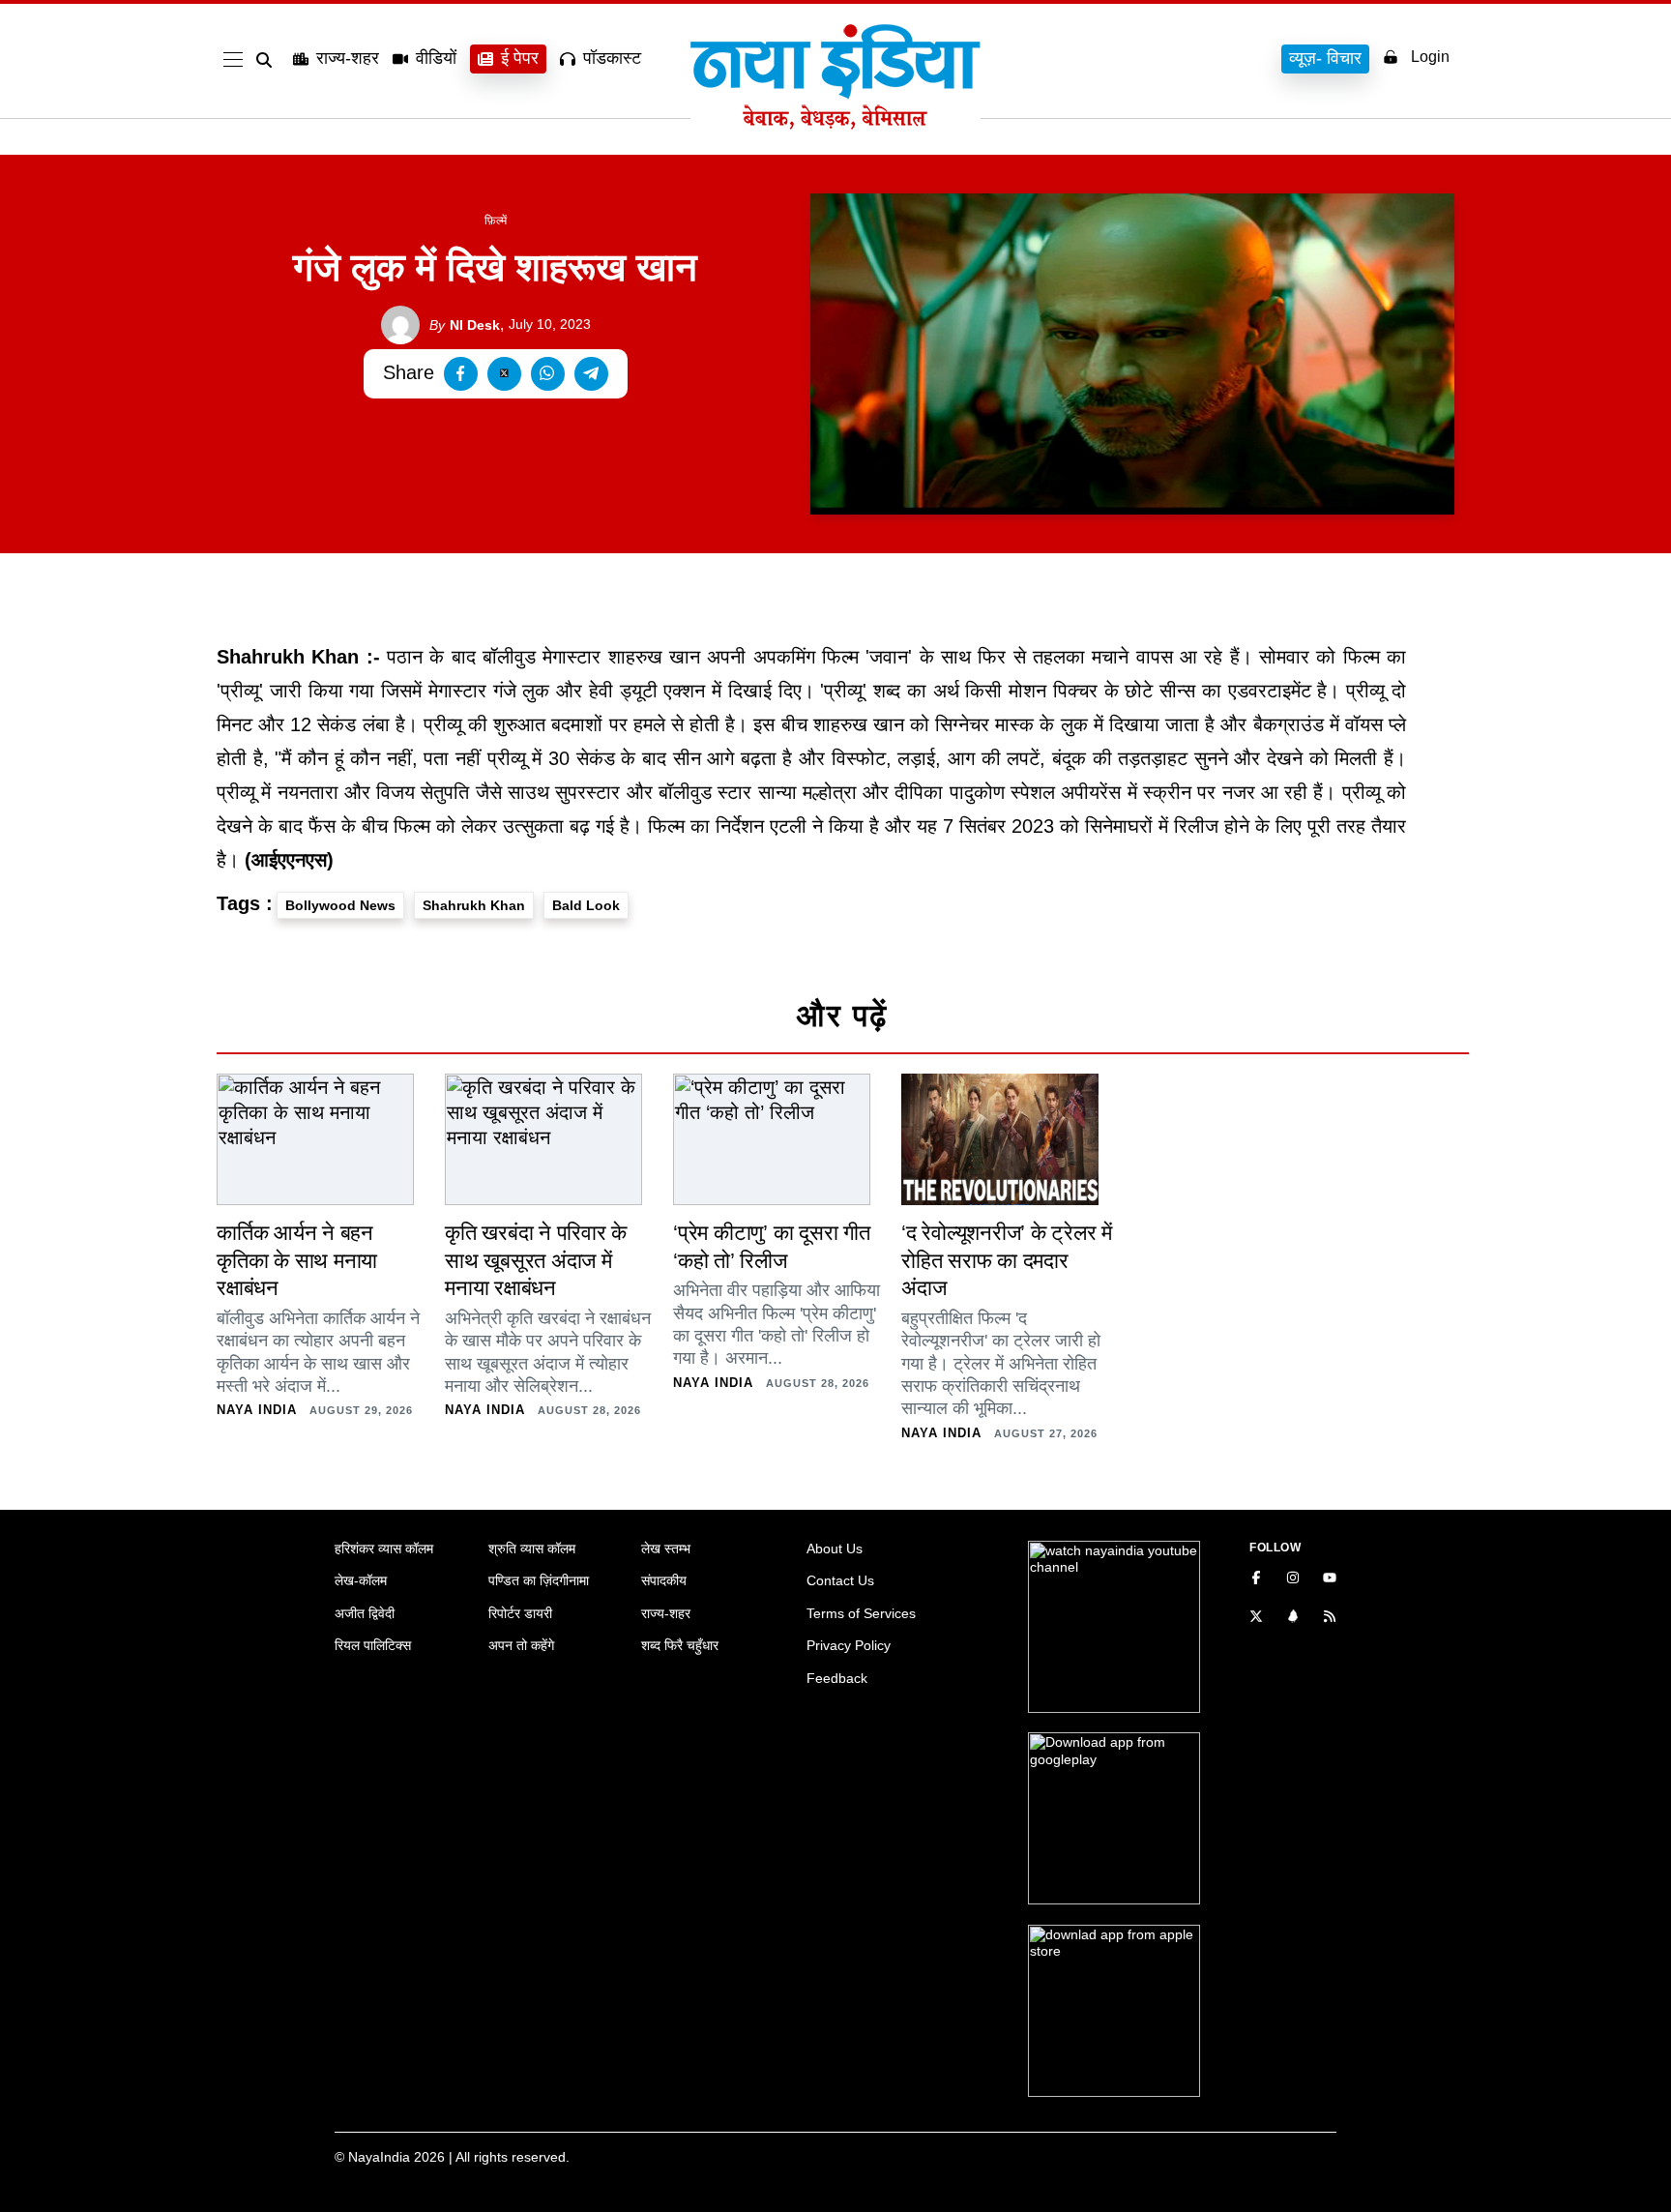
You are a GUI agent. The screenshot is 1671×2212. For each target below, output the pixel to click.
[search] (268, 60)
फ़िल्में (496, 221)
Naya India (257, 1410)
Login (1430, 57)
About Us (835, 1548)
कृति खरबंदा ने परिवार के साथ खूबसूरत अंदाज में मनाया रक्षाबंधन (536, 1260)
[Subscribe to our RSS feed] (1330, 1618)
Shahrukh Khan (474, 905)
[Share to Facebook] (461, 374)
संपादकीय (664, 1580)
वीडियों (436, 58)
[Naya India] (835, 124)
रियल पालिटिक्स (373, 1645)
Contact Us (840, 1580)
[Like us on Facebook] (1256, 1579)
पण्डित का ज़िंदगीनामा (539, 1580)
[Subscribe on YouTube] (1330, 1579)
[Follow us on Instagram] (1293, 1579)
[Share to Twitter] (504, 374)
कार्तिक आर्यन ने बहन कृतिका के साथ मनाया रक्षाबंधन (297, 1260)
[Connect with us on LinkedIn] (1293, 1618)
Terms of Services (861, 1613)
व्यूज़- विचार (1325, 58)
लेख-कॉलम (361, 1580)
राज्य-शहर (348, 58)
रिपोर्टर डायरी (520, 1613)
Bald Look (586, 905)
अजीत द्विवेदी (365, 1613)
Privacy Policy (849, 1645)
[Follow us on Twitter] (1256, 1618)
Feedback (837, 1678)
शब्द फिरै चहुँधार (680, 1645)
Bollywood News (340, 905)
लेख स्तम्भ (666, 1548)
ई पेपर (520, 58)
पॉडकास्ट (612, 58)
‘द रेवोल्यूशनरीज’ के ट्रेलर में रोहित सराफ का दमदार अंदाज (1007, 1260)
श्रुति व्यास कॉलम (532, 1548)
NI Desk (465, 325)
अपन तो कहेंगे (521, 1645)
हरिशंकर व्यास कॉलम (384, 1548)
